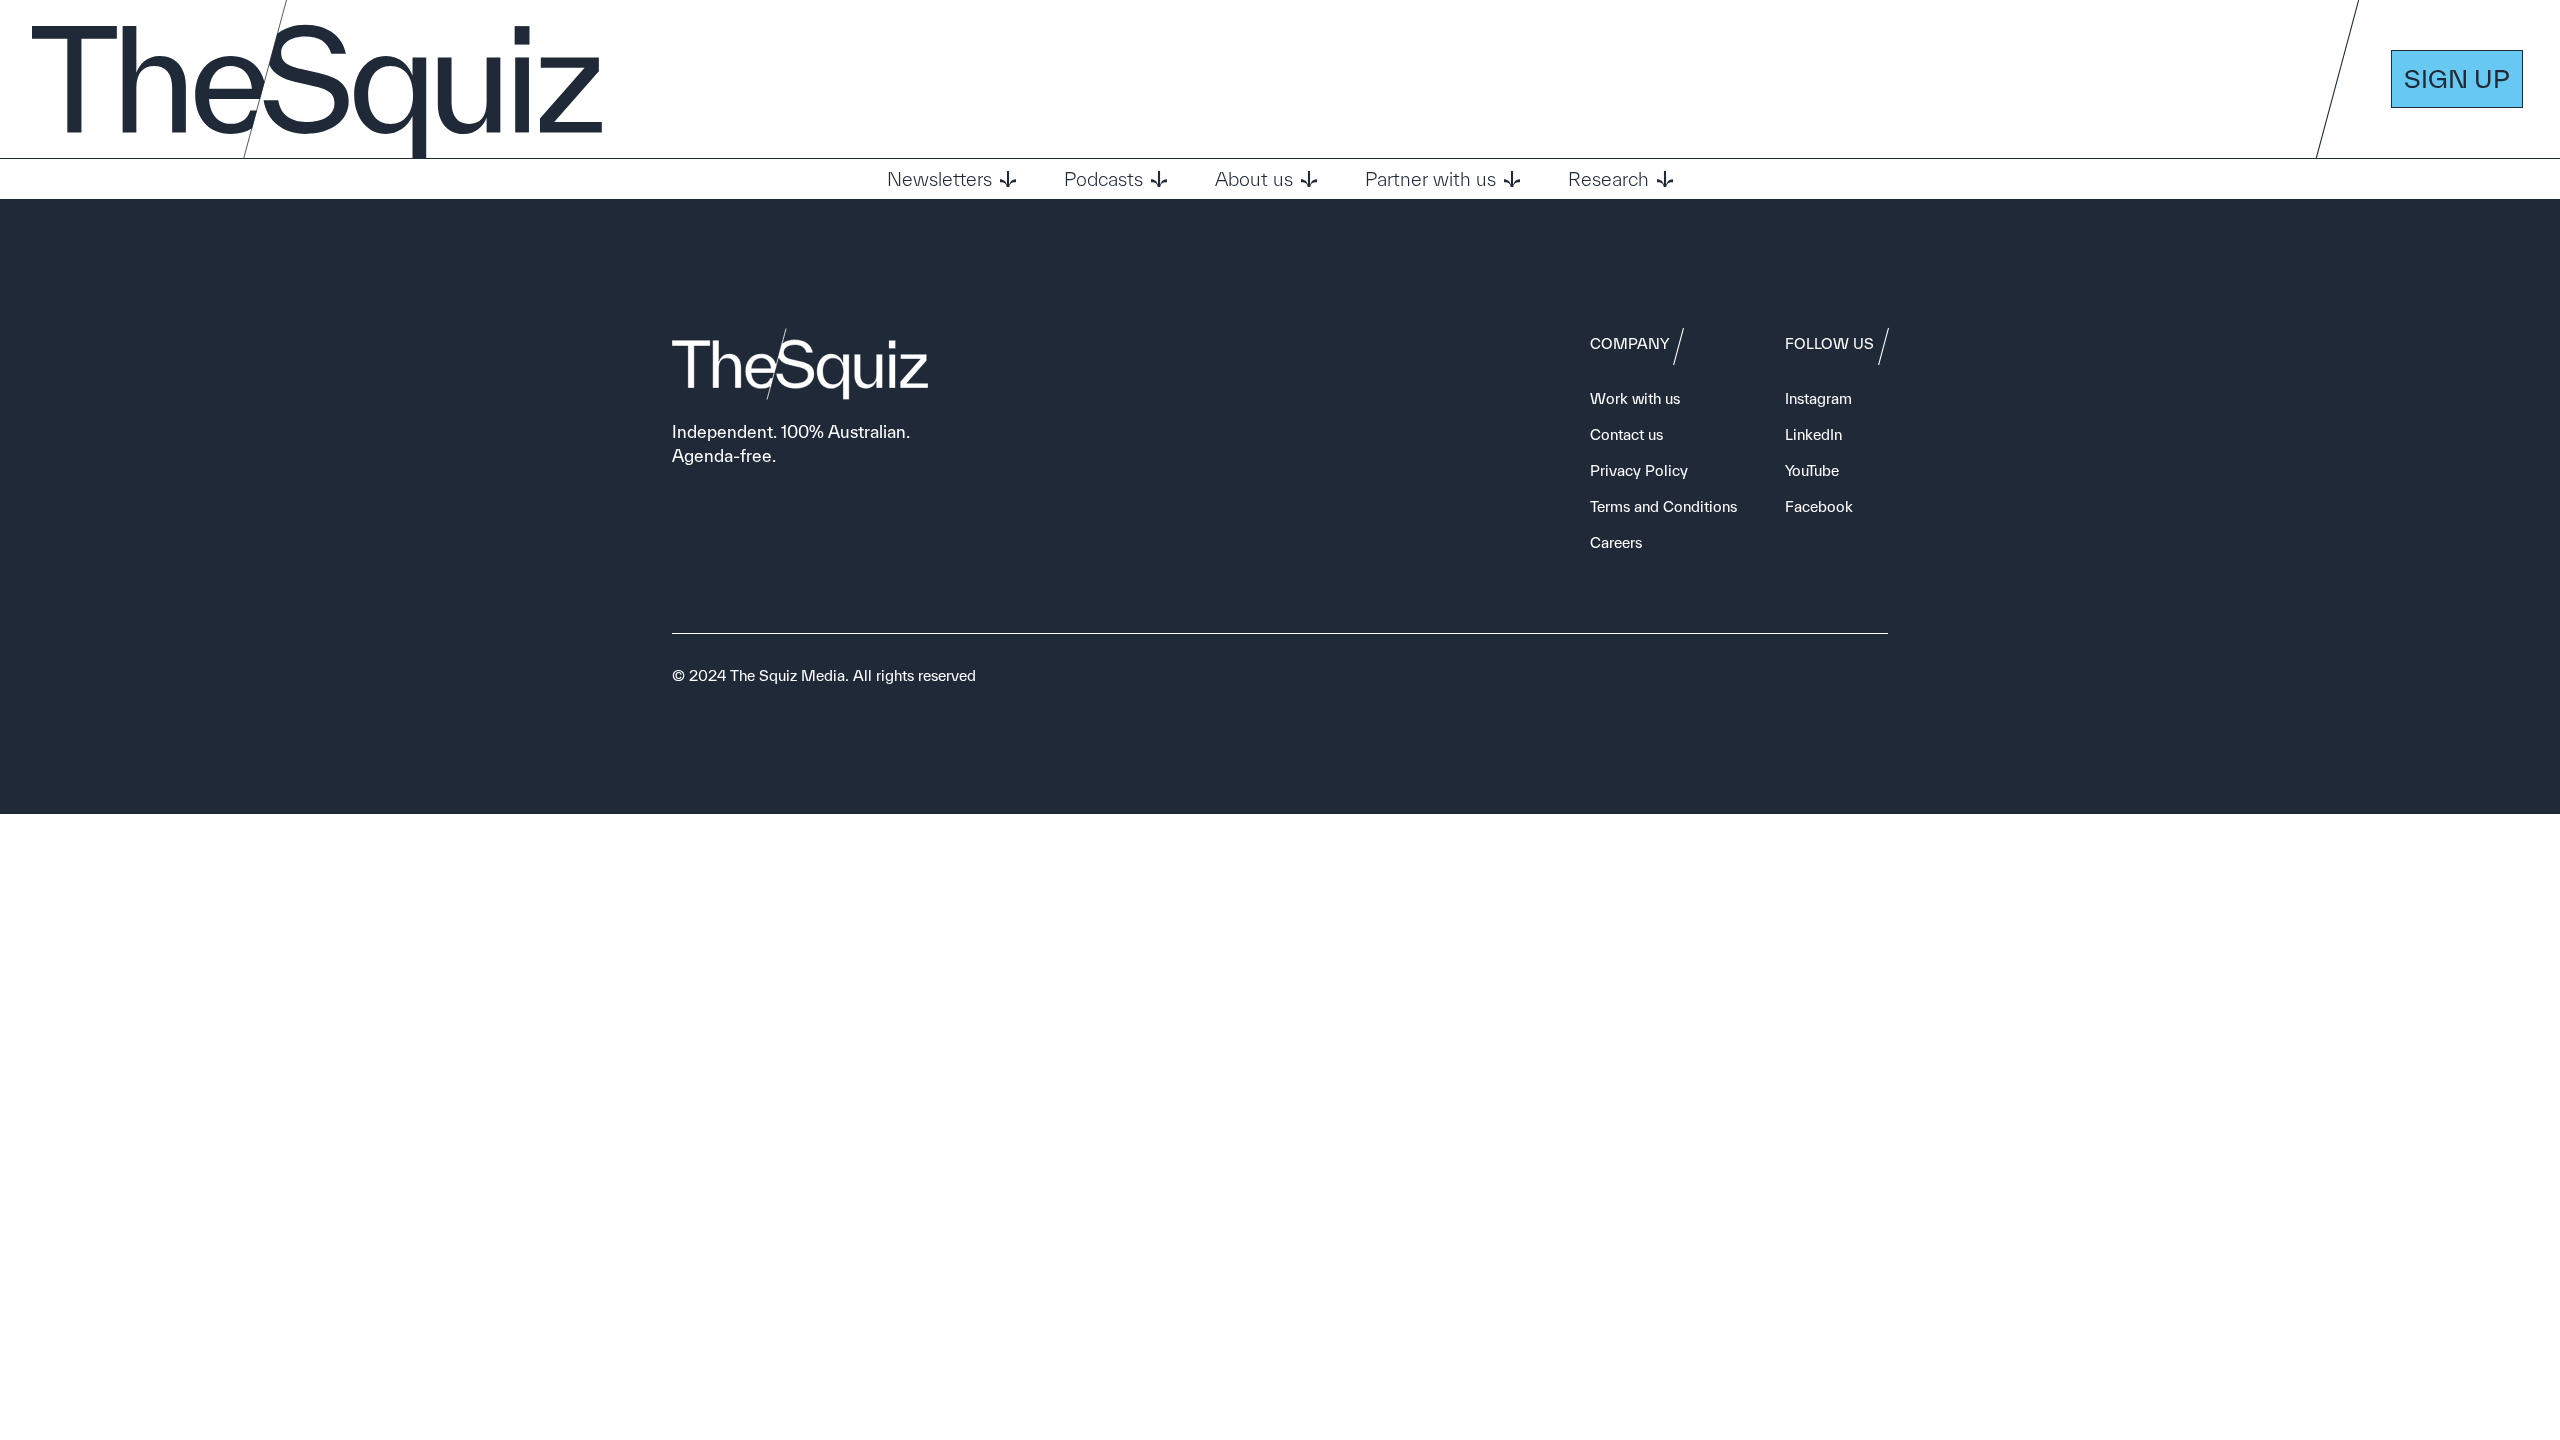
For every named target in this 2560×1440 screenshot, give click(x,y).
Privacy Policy (1639, 470)
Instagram (1818, 398)
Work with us (1635, 398)
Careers (1616, 542)
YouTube (1812, 470)
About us (1254, 179)
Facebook (1819, 506)
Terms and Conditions (1663, 506)
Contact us (1626, 434)
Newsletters (939, 179)
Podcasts (1103, 179)
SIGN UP (2457, 78)
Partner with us (1430, 179)
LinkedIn (1813, 434)
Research (1608, 179)
